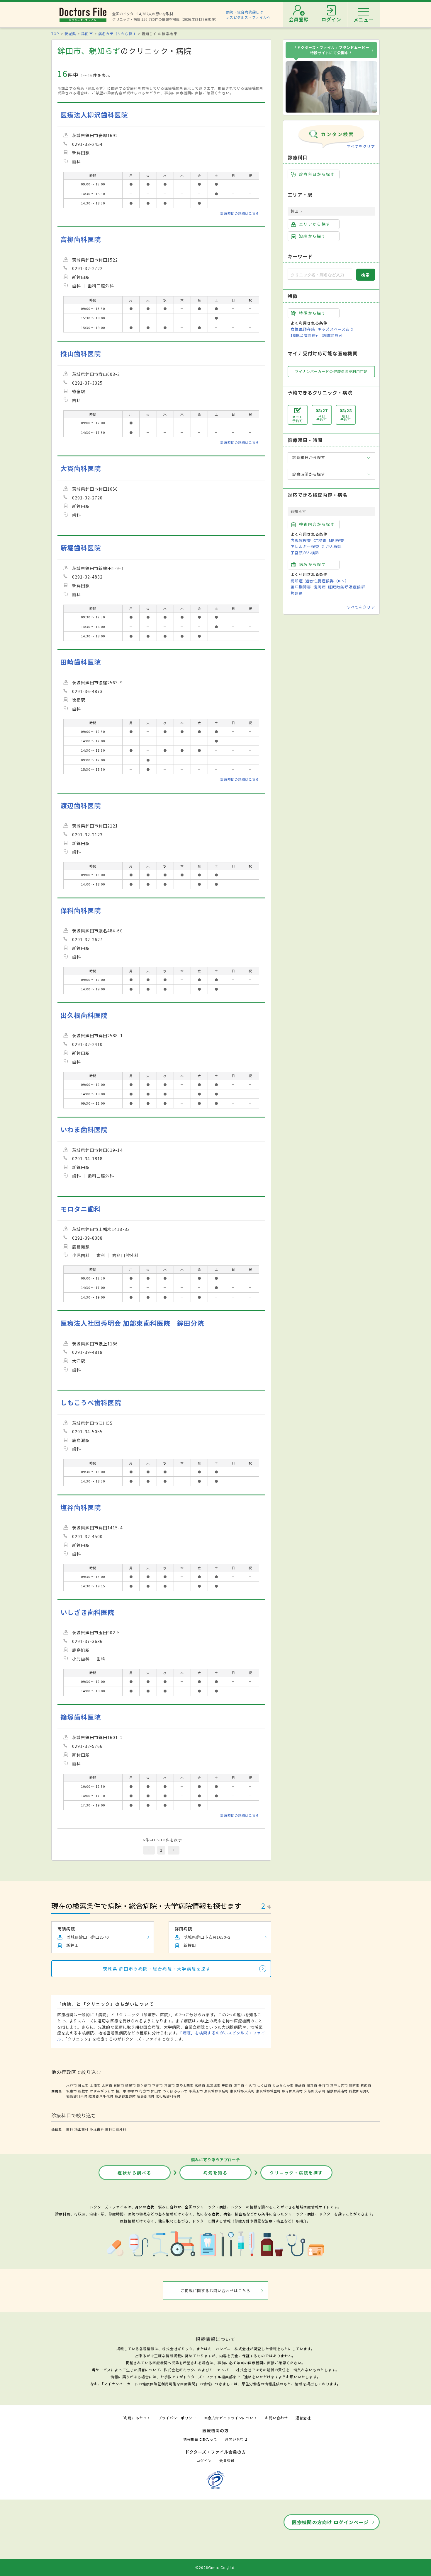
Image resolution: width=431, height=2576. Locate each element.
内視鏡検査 (301, 540)
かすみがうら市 (102, 2091)
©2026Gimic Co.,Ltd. (215, 2567)
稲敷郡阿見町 (359, 2091)
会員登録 (227, 2460)
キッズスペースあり (336, 329)
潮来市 (312, 2085)
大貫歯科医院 (81, 468)
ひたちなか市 (283, 2085)
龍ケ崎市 (144, 2085)
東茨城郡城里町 (268, 2091)
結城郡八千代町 (101, 2096)
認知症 (297, 581)
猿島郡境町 (146, 2096)
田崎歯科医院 (81, 662)
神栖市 (133, 2091)
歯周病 (320, 587)
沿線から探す (313, 236)
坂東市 (72, 2091)
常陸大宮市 (339, 2085)
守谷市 (324, 2085)
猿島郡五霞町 (125, 2096)
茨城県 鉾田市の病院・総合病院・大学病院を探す (157, 1969)
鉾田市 (87, 34)
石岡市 (119, 2085)
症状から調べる (135, 2173)
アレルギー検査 (305, 546)
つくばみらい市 (175, 2091)
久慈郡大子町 (315, 2091)
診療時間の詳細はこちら (240, 213)
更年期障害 (301, 587)
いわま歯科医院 (84, 1129)
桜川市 (121, 2091)
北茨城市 (213, 2085)
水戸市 (72, 2085)
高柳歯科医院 (81, 239)
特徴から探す (313, 313)
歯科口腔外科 (116, 2129)
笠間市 (227, 2085)
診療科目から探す (317, 174)
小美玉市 (196, 2091)
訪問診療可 (332, 335)
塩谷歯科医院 (81, 1507)
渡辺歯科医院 (81, 805)
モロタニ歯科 (81, 1209)
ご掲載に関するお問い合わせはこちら (216, 2291)
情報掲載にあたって (200, 2439)
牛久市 (251, 2085)
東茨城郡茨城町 (216, 2091)
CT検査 (320, 540)
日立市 (83, 2085)
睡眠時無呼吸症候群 (347, 587)
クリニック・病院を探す (296, 2173)
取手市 (239, 2085)
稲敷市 (83, 2091)
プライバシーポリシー (177, 2418)
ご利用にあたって (135, 2418)
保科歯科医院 (81, 910)
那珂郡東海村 (292, 2091)
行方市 (145, 2091)
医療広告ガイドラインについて (231, 2418)
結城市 (130, 2085)
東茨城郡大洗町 (242, 2091)
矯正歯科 (82, 2129)
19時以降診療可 (305, 335)
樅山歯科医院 (81, 353)
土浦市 (95, 2085)
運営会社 (303, 2418)
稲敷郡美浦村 (337, 2091)
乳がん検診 (332, 546)
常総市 (169, 2085)
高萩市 (200, 2085)
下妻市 (157, 2085)
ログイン (204, 2460)
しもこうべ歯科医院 (91, 1402)
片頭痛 (297, 593)
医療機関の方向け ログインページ (330, 2522)
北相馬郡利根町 (168, 2096)
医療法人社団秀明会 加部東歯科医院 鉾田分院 (132, 1323)
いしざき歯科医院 (87, 1612)
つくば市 (264, 2085)
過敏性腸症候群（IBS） (327, 581)
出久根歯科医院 (84, 1015)
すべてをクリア (361, 146)
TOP (55, 34)
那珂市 (354, 2085)
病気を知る (216, 2173)
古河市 (107, 2085)
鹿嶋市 (300, 2085)
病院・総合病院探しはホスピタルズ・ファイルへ (248, 14)
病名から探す (313, 564)
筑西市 (366, 2085)
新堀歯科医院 (81, 548)
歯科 (70, 2129)
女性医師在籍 (303, 329)
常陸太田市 (185, 2085)
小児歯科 (97, 2129)
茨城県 (70, 34)
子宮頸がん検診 (305, 553)
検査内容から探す (317, 524)
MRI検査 (337, 540)
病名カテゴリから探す (117, 34)
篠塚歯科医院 (81, 1717)
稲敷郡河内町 (77, 2096)
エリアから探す (315, 224)
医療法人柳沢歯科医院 (94, 115)
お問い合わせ (276, 2418)
